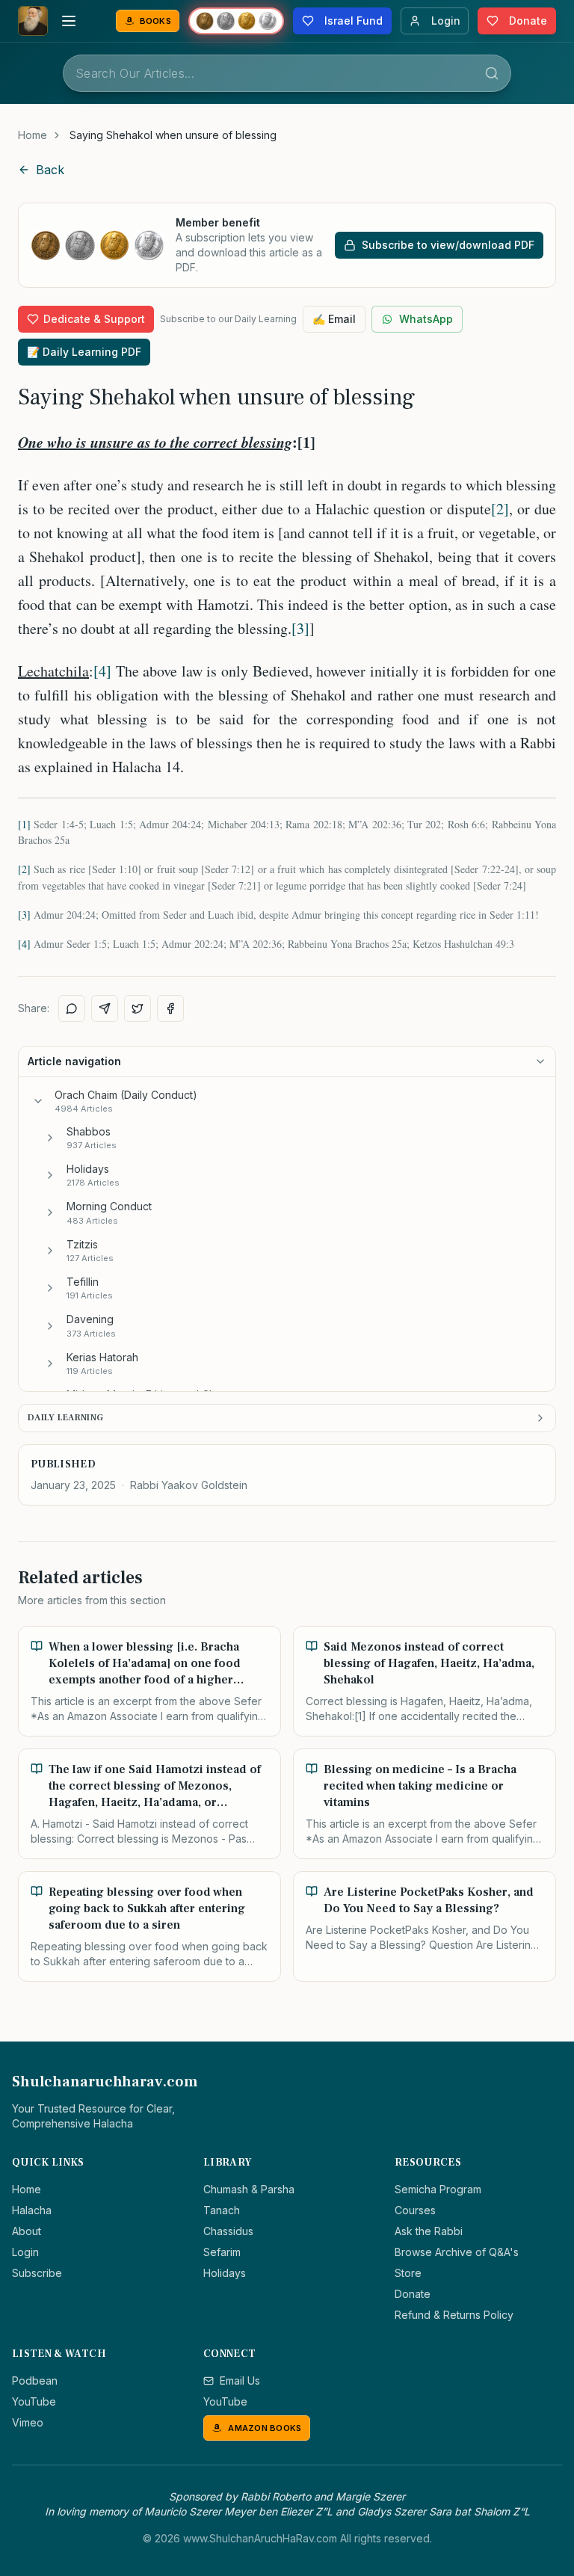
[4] (102, 671)
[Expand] (50, 1138)
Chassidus (228, 2231)
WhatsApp (426, 319)
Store (408, 2273)
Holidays (225, 2273)
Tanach (222, 2210)
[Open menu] (69, 21)
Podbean (35, 2381)
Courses (415, 2210)
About (27, 2231)
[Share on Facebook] (170, 1008)
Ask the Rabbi (429, 2231)
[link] (173, 135)
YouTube (34, 2401)
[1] (24, 824)
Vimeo (28, 2422)
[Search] (492, 73)
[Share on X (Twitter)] (138, 1008)
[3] (300, 628)
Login (25, 2252)
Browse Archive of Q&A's (457, 2252)
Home (33, 135)
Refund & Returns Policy (454, 2315)
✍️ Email (334, 319)
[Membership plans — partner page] (236, 21)
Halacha (32, 2210)
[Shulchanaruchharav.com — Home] (33, 21)
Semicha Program (438, 2189)
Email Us (240, 2381)
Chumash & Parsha (249, 2189)
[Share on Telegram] (105, 1008)
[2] (500, 509)
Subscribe (37, 2273)
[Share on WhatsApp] (72, 1008)
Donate (413, 2294)
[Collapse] (38, 1101)
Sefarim (222, 2252)
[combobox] (287, 73)
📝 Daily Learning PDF (84, 352)
